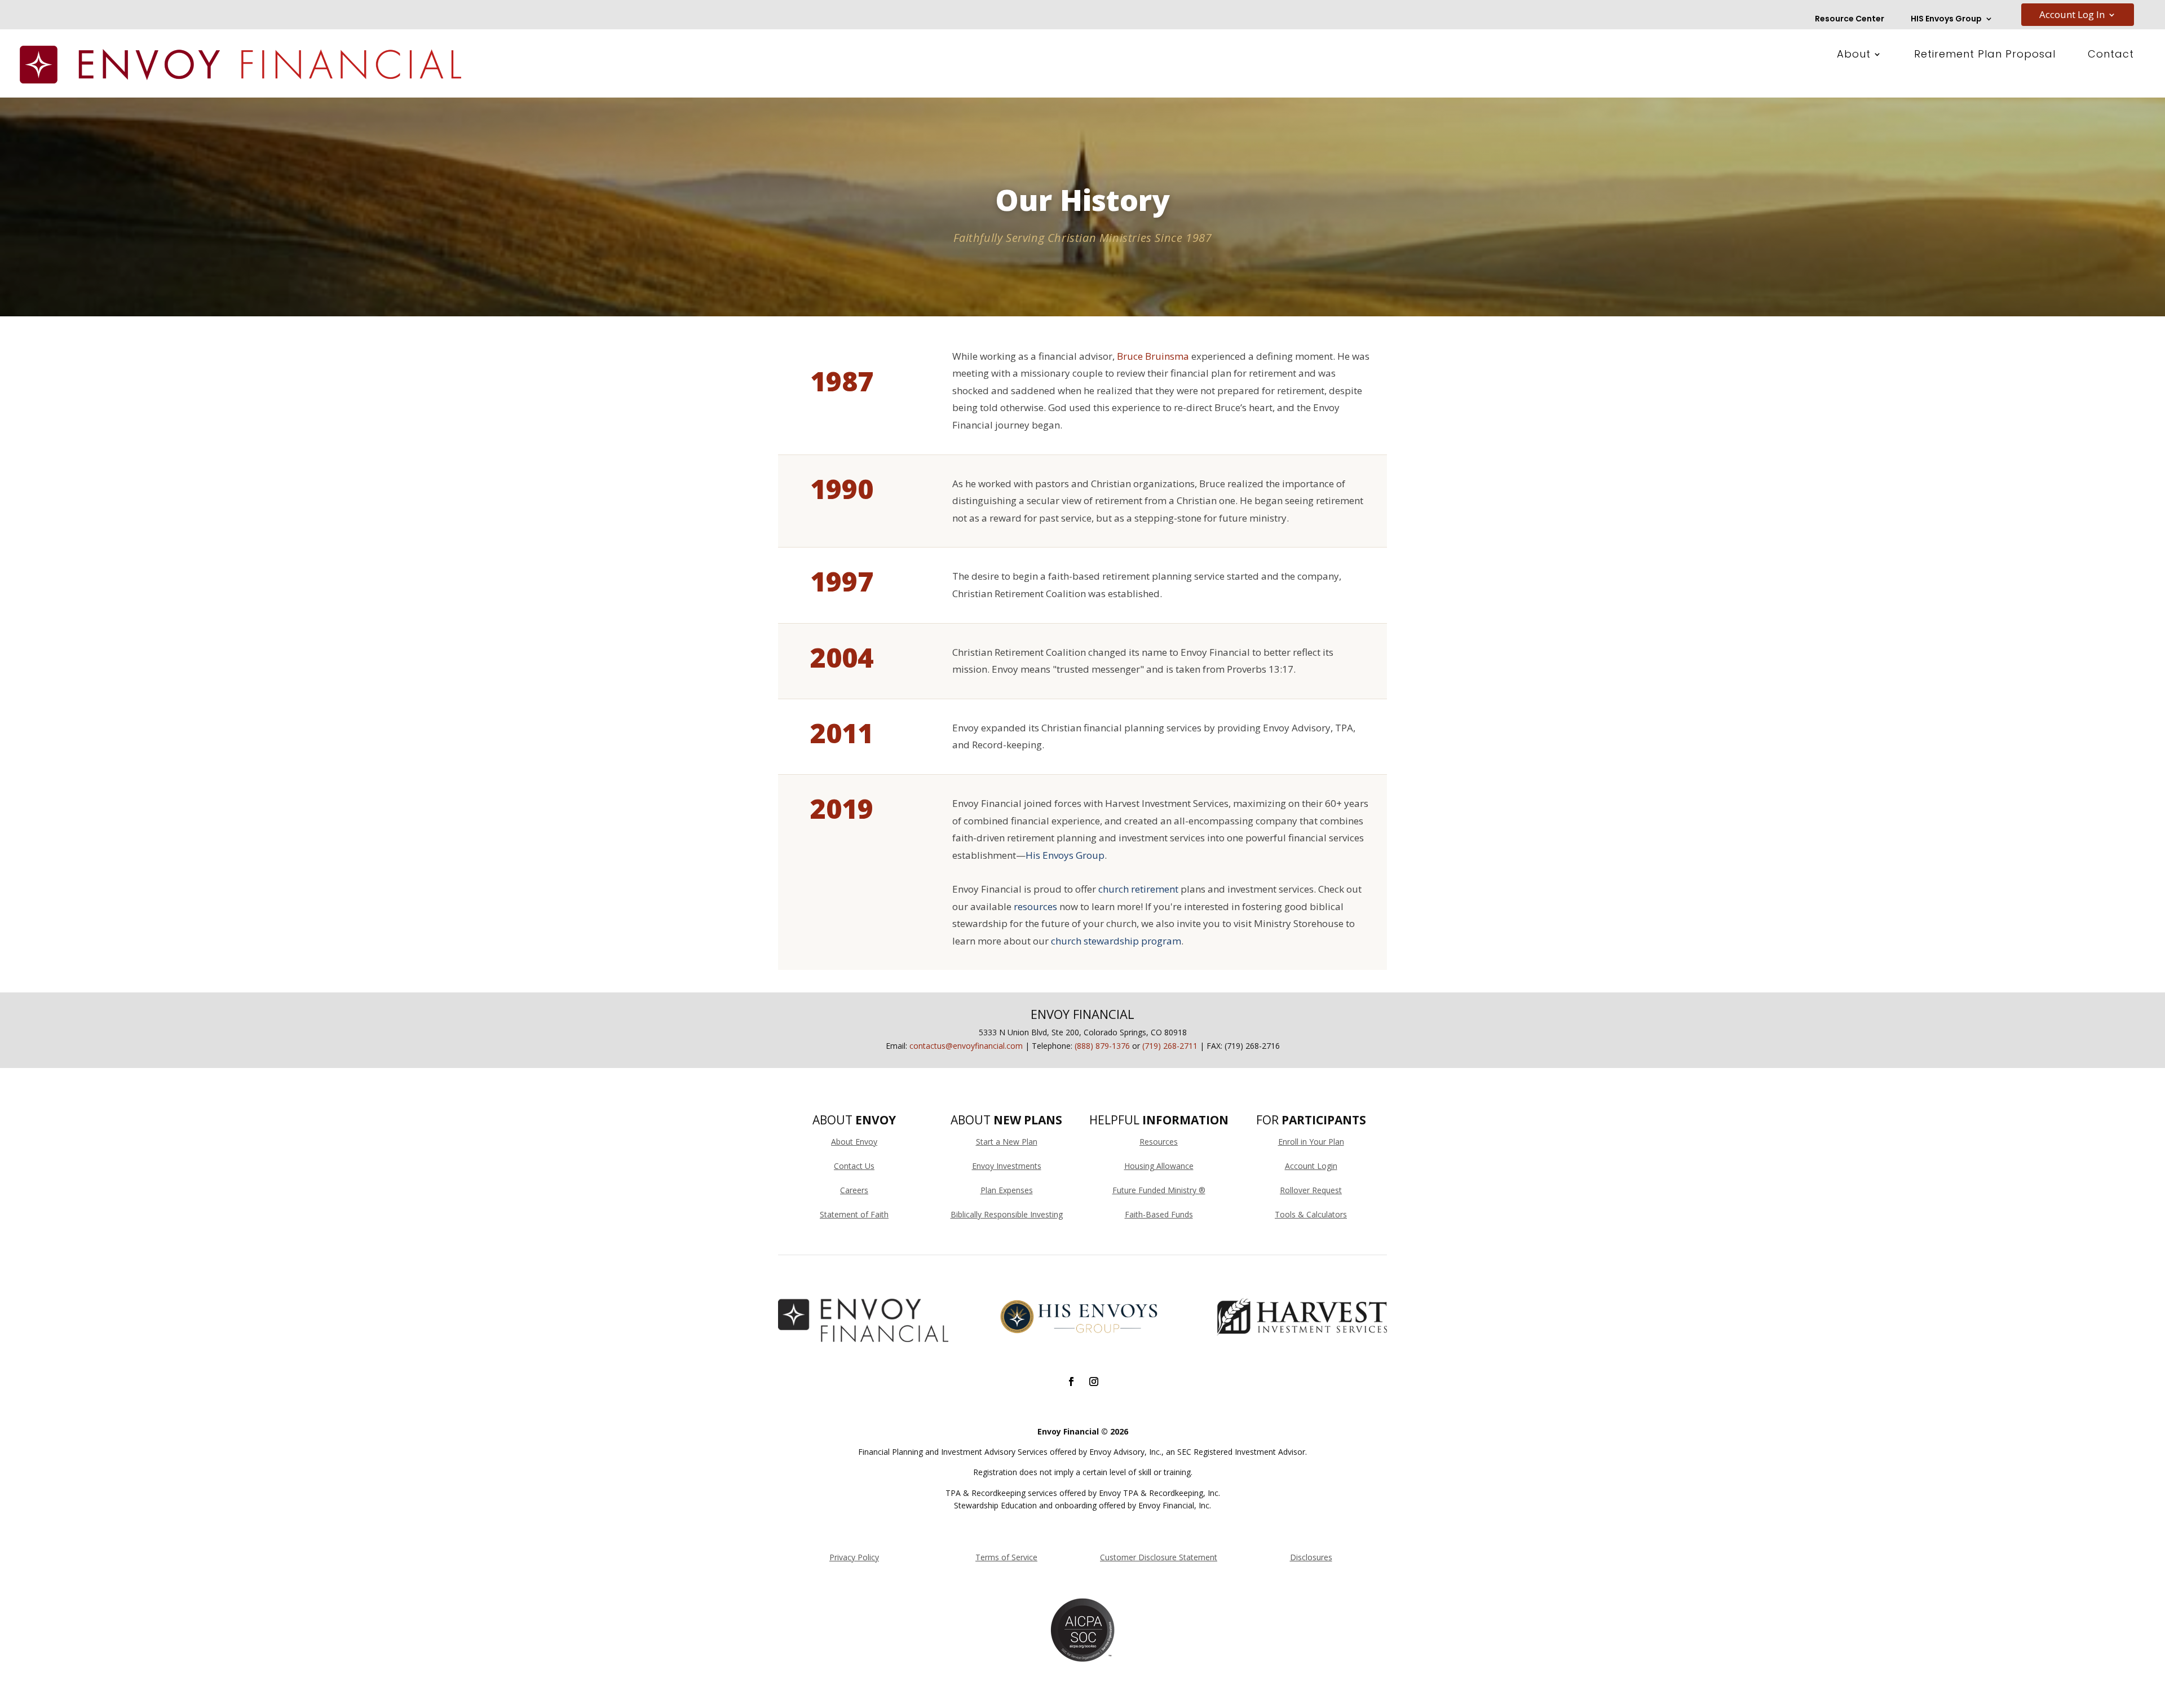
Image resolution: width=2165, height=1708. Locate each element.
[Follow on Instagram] (1094, 1382)
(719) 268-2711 (1170, 1046)
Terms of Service (1006, 1557)
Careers (854, 1190)
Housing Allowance (1159, 1166)
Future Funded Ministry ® (1159, 1190)
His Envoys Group (1065, 855)
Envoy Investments (1007, 1166)
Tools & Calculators (1311, 1214)
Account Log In (2072, 16)
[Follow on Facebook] (1071, 1382)
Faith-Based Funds (1159, 1214)
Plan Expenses (1007, 1190)
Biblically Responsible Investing (1007, 1214)
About (1854, 56)
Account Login (1311, 1166)
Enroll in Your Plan (1311, 1142)
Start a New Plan (1007, 1142)
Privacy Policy (854, 1557)
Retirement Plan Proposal (1985, 56)
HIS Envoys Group (1946, 19)
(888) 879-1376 (1102, 1046)
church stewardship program (1116, 941)
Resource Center (1850, 19)
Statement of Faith (854, 1214)
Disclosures (1311, 1557)
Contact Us (854, 1166)
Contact (2111, 56)
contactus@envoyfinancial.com (966, 1046)
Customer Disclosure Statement (1159, 1557)
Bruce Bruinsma (1153, 356)
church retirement (1138, 889)
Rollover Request (1311, 1190)
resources (1035, 906)
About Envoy (854, 1142)
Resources (1159, 1142)
